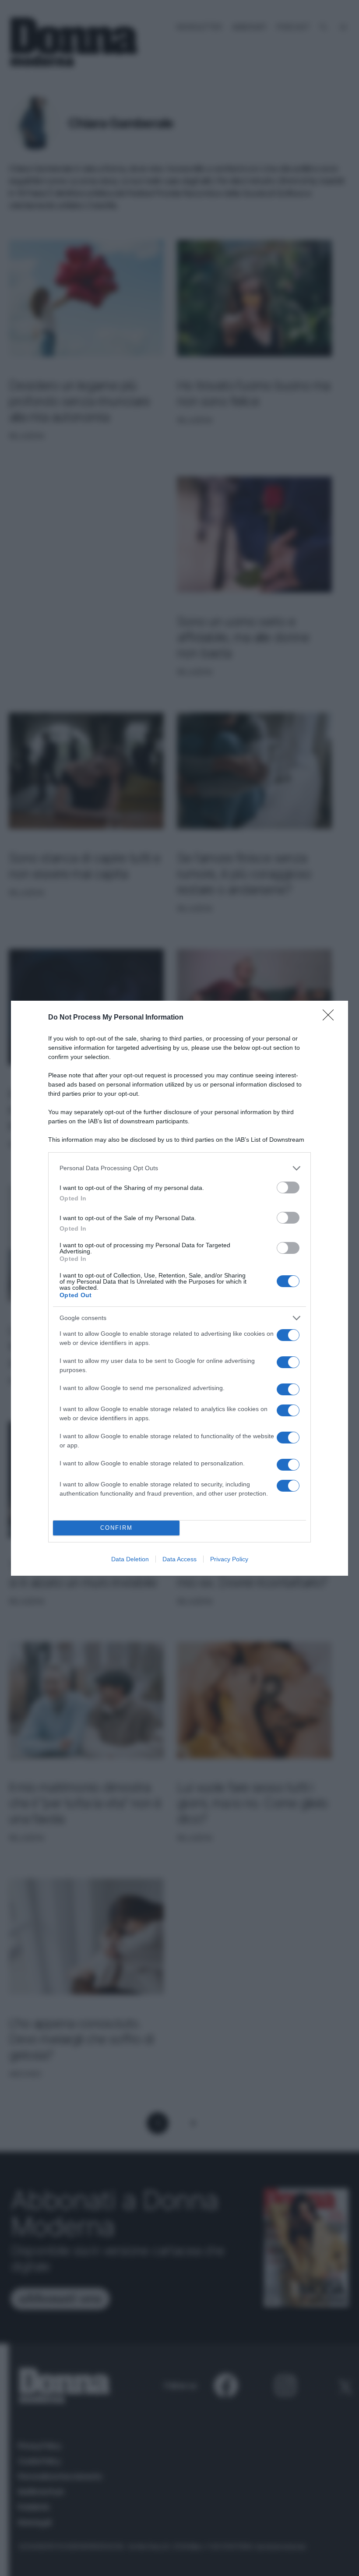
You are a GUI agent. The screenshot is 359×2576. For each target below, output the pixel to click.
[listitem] (179, 1168)
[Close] (331, 1018)
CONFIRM (116, 1528)
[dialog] (179, 1288)
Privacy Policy (229, 1559)
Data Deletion (130, 1559)
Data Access (179, 1559)
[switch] (288, 1187)
